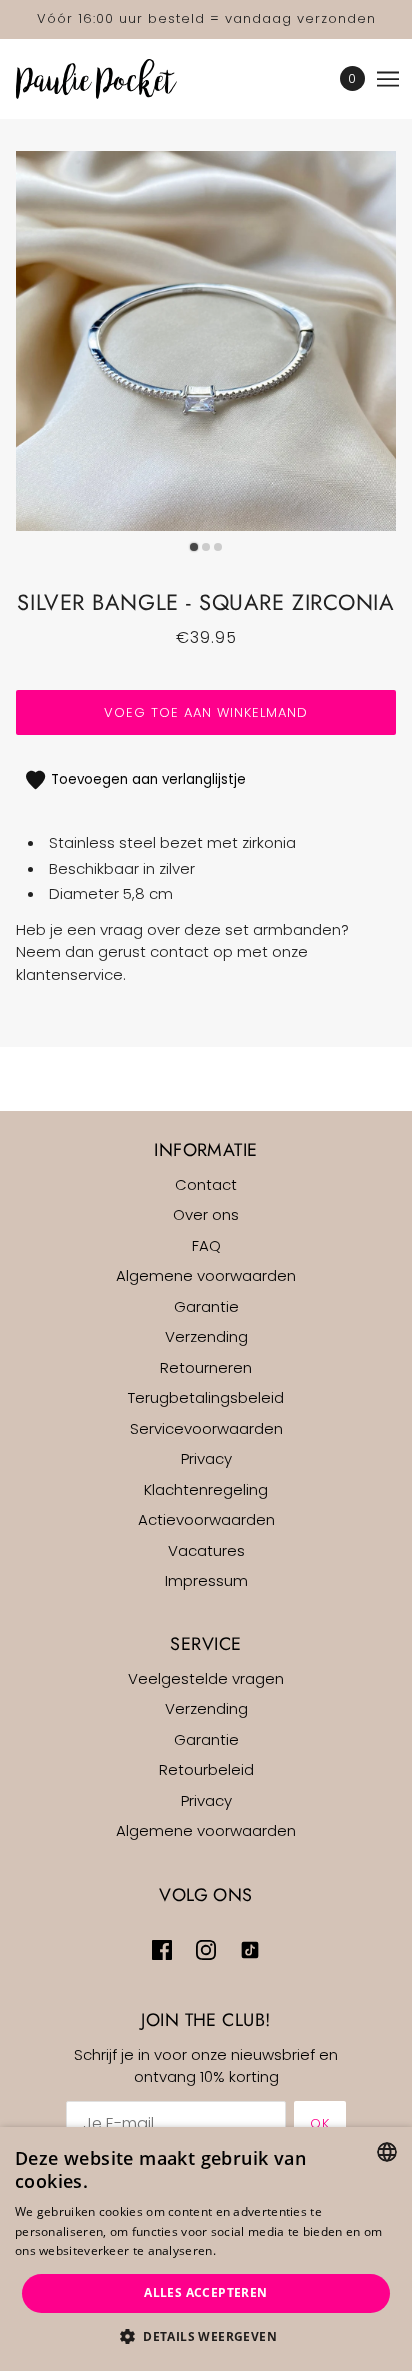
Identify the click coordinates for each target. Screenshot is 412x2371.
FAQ (206, 1245)
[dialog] (206, 2249)
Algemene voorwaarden (206, 1275)
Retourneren (206, 1367)
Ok (320, 2123)
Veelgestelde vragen (206, 1678)
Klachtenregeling (206, 1489)
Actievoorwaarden (206, 1519)
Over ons (206, 1214)
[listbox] (387, 2152)
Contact (206, 1184)
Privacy (206, 1458)
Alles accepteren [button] (205, 2292)
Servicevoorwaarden (206, 1428)
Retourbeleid (206, 1769)
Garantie (206, 1306)
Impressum (206, 1580)
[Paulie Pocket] (114, 79)
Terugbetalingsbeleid (206, 1397)
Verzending (206, 1336)
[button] (206, 2337)
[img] (162, 1949)
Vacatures (206, 1550)
